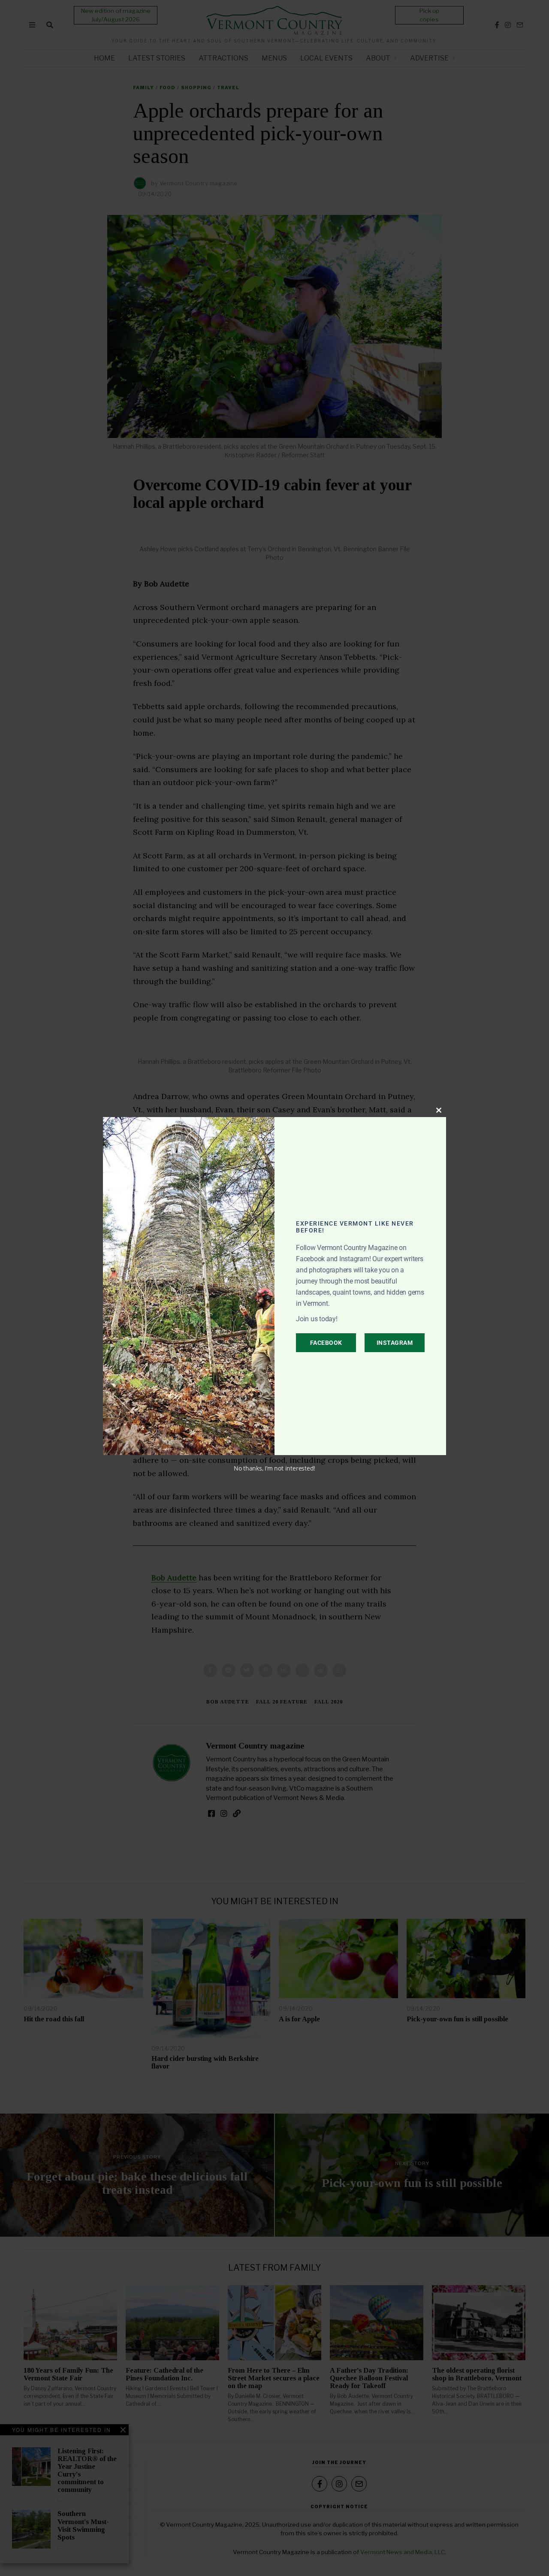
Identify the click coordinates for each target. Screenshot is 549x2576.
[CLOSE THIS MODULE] (439, 1110)
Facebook (326, 1343)
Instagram (395, 1343)
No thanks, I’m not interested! (274, 1468)
